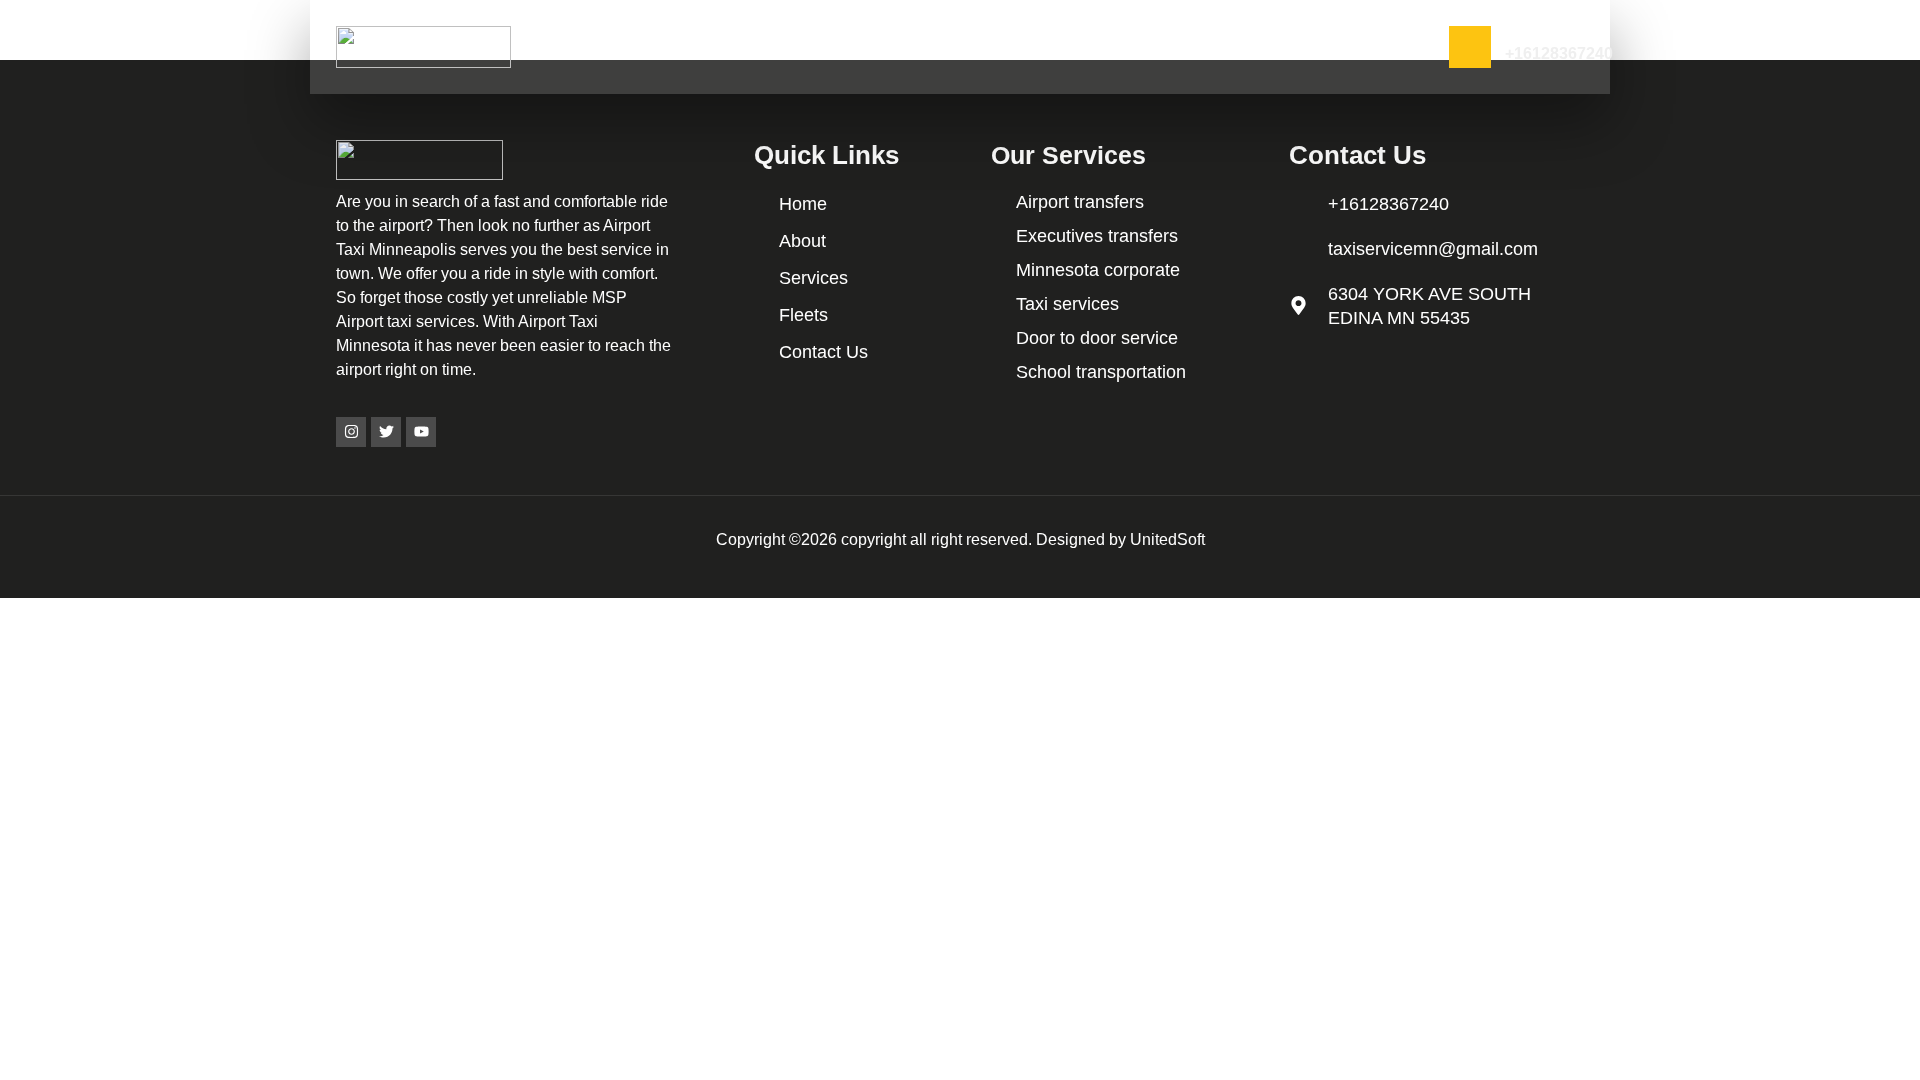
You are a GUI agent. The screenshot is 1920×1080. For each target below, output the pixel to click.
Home (614, 46)
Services (769, 46)
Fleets (1157, 46)
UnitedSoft (1167, 539)
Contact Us (1248, 46)
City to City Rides (903, 46)
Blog (1335, 46)
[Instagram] (351, 432)
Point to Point (1046, 46)
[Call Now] (1470, 47)
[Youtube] (421, 432)
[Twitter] (386, 432)
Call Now (1530, 34)
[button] (774, 47)
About (686, 46)
